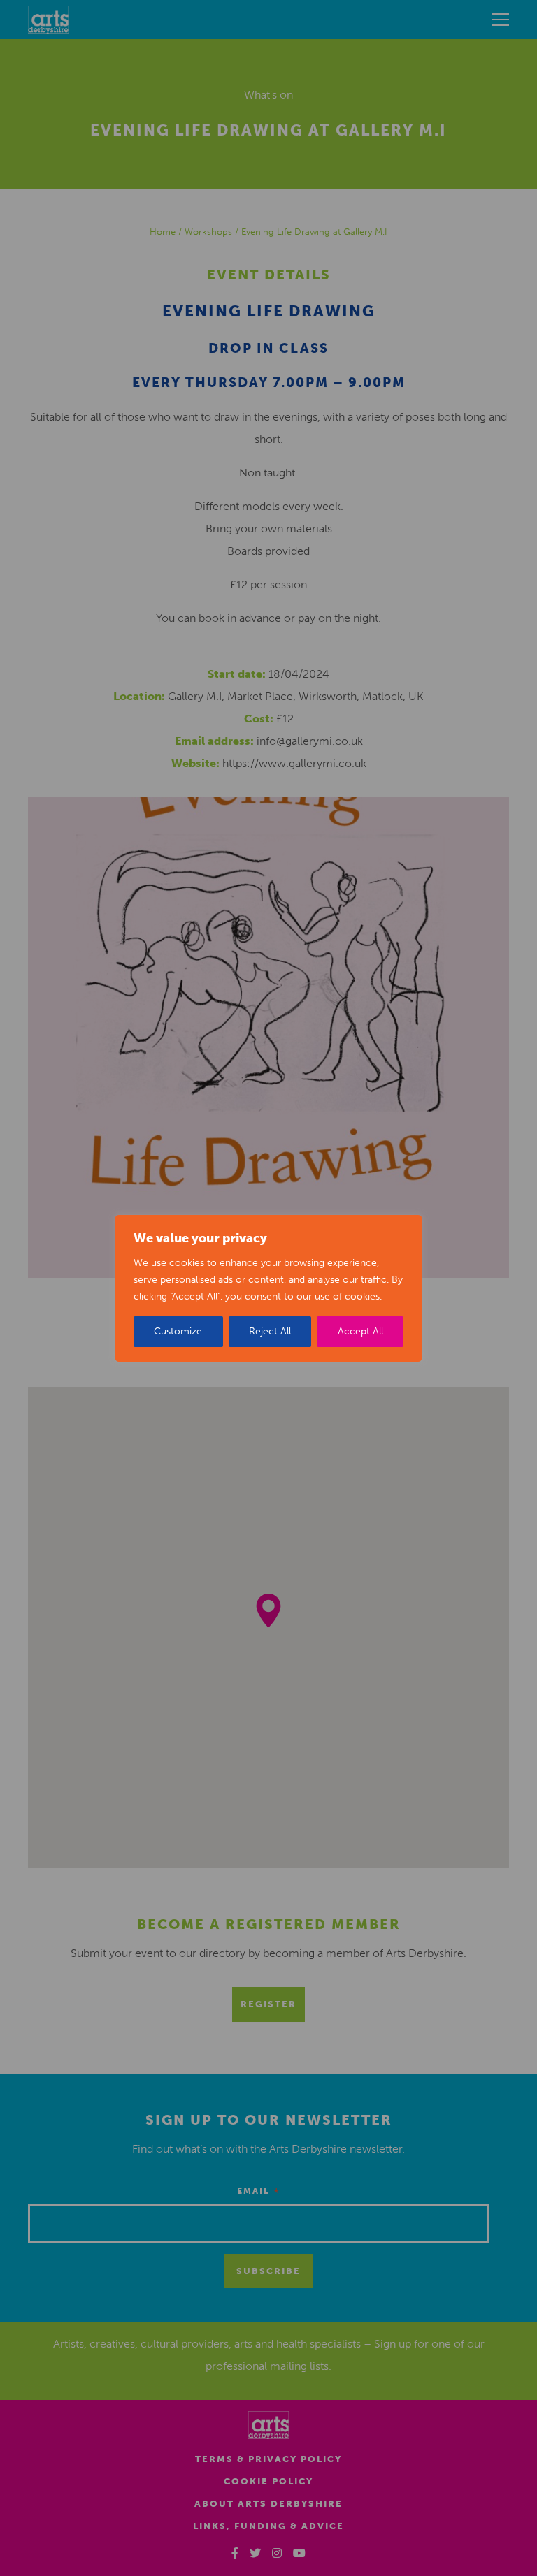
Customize (178, 1331)
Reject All (270, 1331)
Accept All (360, 1331)
